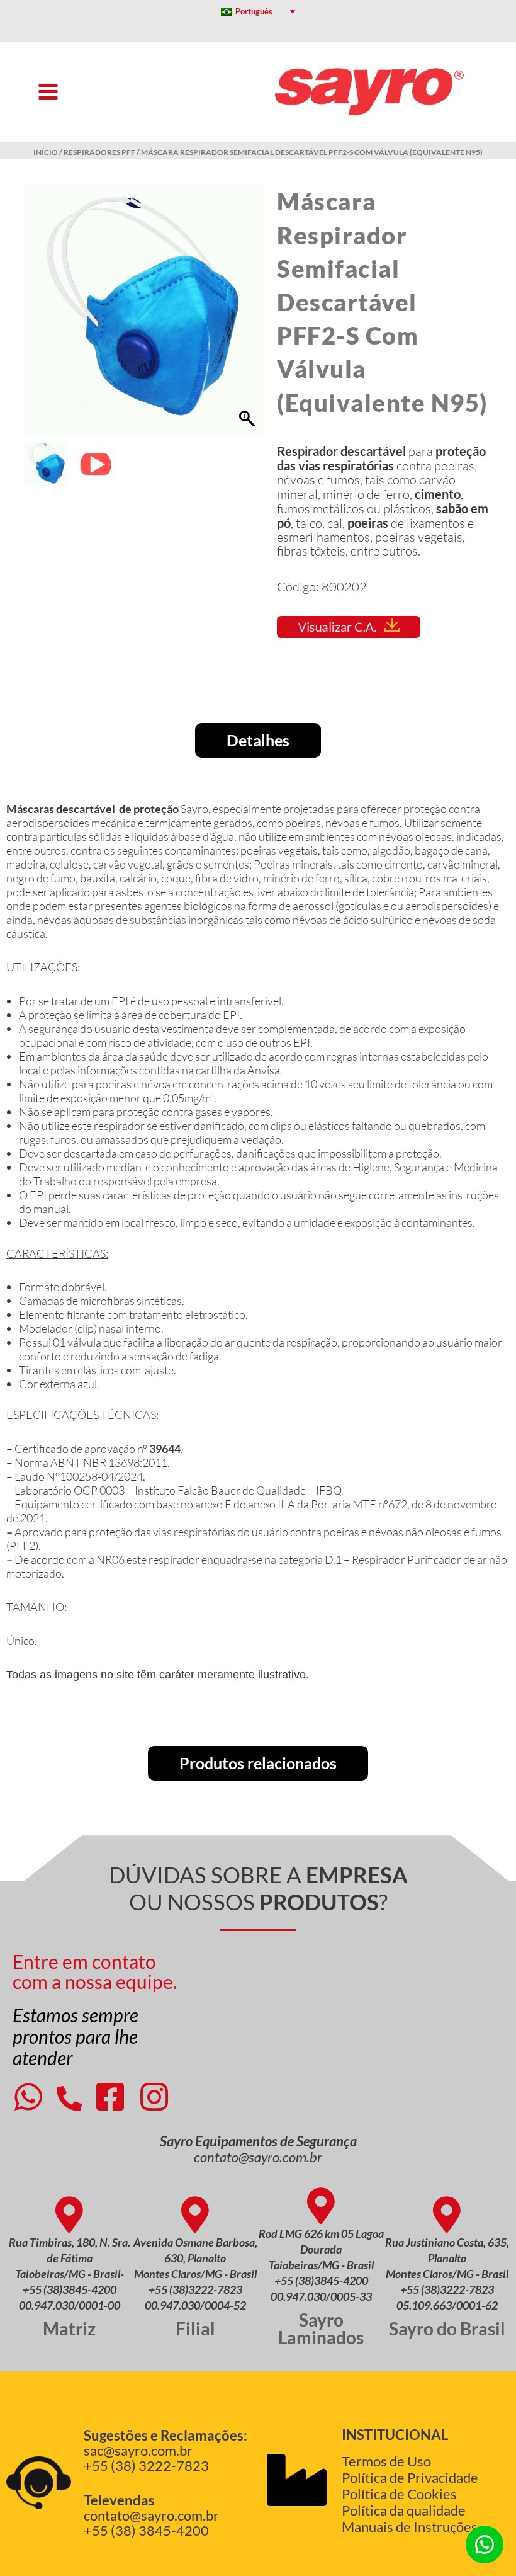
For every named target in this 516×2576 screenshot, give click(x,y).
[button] (249, 317)
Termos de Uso (386, 2461)
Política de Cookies (399, 2494)
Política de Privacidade (410, 2477)
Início (46, 152)
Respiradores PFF (99, 152)
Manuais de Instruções (410, 2527)
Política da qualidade (404, 2510)
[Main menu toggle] (48, 92)
